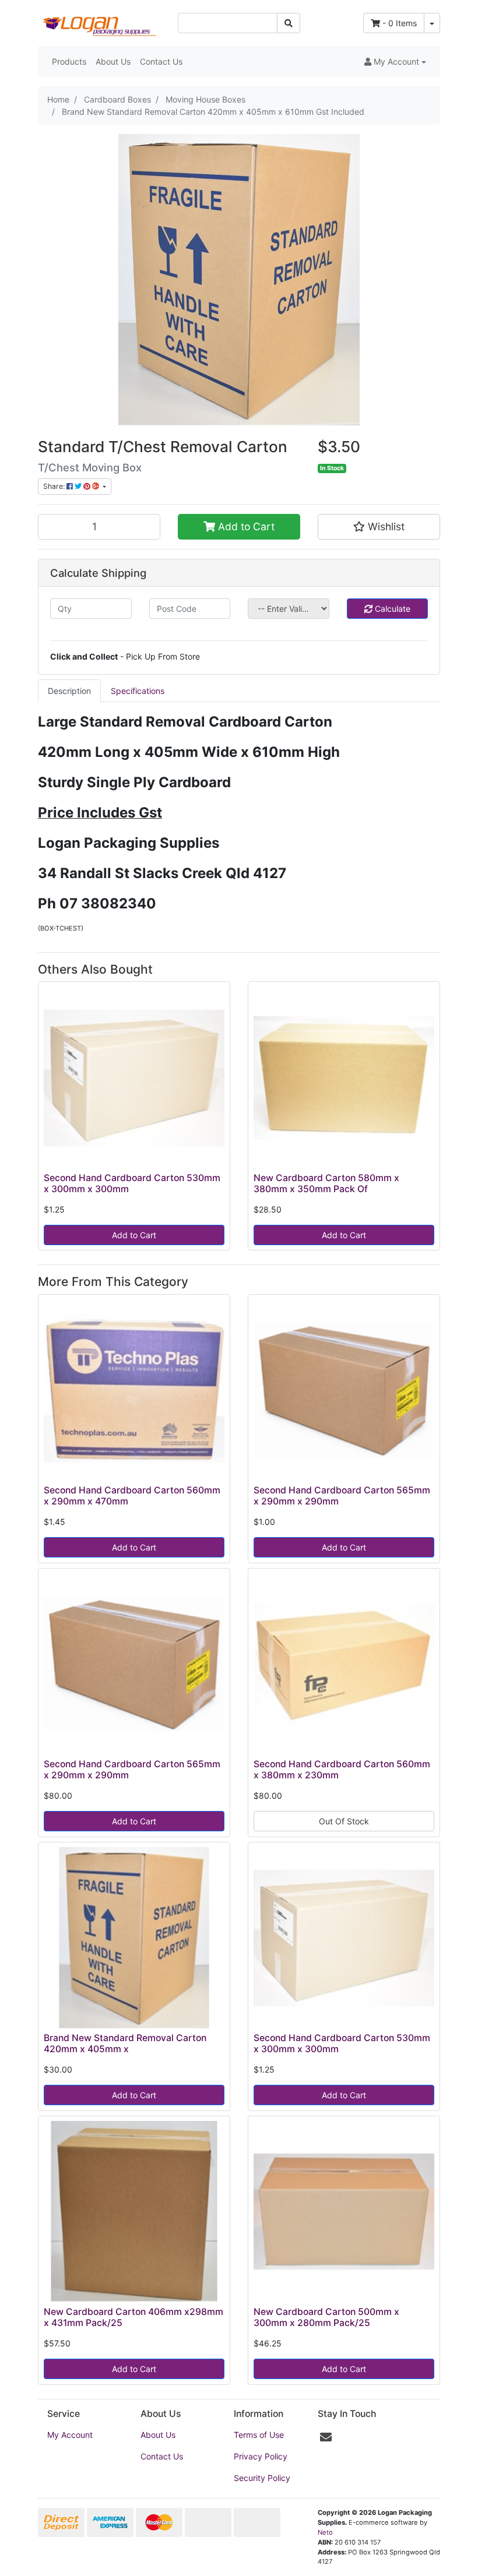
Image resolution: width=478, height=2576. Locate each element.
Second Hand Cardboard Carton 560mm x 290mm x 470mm (132, 1496)
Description (69, 691)
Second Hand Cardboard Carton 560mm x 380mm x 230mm (342, 1770)
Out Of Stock (344, 1821)
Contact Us (161, 61)
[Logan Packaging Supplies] (99, 22)
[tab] (69, 691)
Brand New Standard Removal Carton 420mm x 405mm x (125, 2043)
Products (69, 61)
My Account (70, 2435)
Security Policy (262, 2478)
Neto (325, 2532)
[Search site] (289, 23)
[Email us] (326, 2437)
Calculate (391, 609)
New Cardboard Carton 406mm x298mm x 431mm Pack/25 (133, 2317)
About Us (113, 61)
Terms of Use (259, 2435)
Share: (55, 486)
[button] (395, 61)
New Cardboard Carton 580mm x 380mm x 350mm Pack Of (326, 1183)
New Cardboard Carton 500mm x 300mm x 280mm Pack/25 (326, 2317)
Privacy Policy (261, 2456)
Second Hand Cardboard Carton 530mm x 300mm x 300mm (132, 1183)
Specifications (138, 691)
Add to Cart (245, 526)
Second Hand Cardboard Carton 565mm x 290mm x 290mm (342, 1496)
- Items (400, 23)
